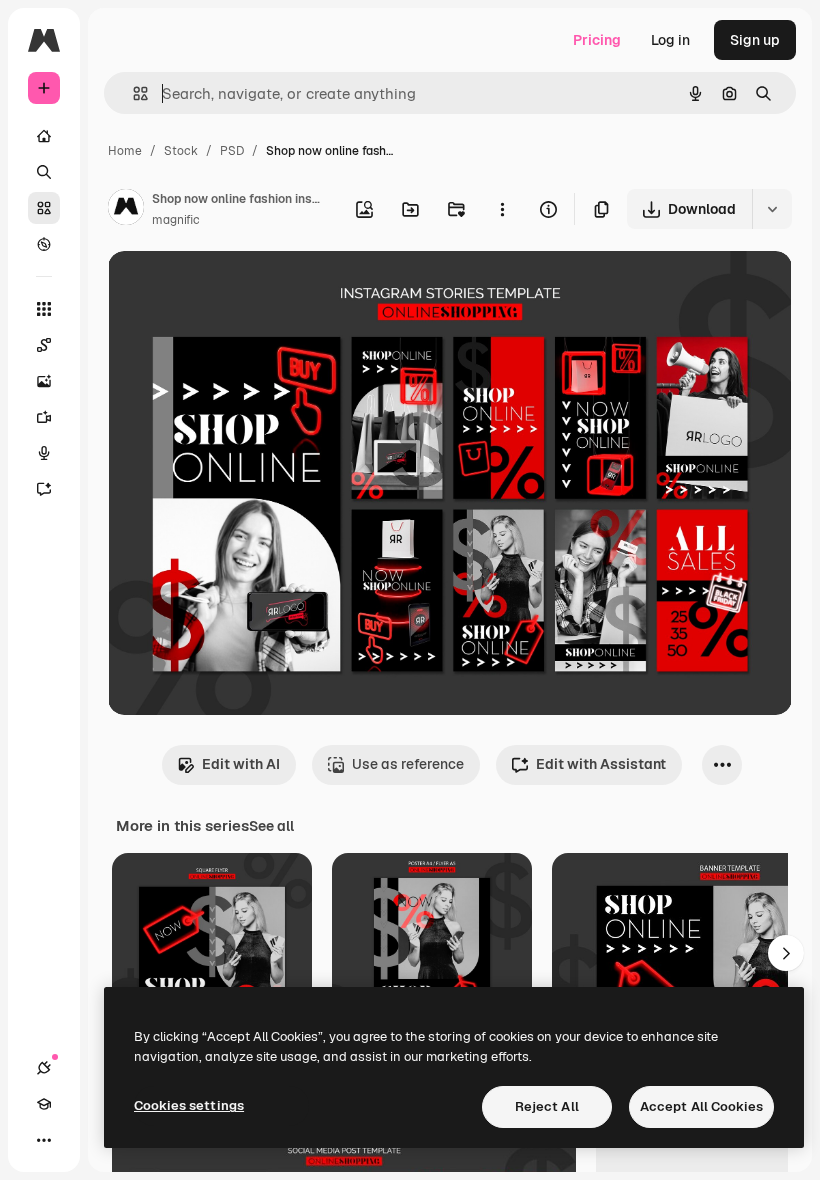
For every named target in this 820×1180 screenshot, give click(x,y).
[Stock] (44, 208)
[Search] (44, 172)
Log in (670, 40)
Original (236, 289)
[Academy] (44, 1104)
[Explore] (44, 244)
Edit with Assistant (601, 764)
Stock (181, 151)
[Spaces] (44, 345)
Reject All (547, 1106)
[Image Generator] (44, 381)
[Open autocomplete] (132, 93)
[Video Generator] (44, 417)
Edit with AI (241, 764)
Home (125, 151)
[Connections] (44, 1068)
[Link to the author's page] (126, 210)
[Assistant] (44, 489)
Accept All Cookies (701, 1106)
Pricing (597, 40)
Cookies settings (189, 1105)
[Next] (786, 953)
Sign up (755, 40)
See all (271, 826)
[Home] (44, 136)
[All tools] (44, 309)
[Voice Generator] (44, 453)
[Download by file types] (772, 209)
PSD (232, 151)
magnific (176, 220)
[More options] (502, 209)
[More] (44, 1140)
